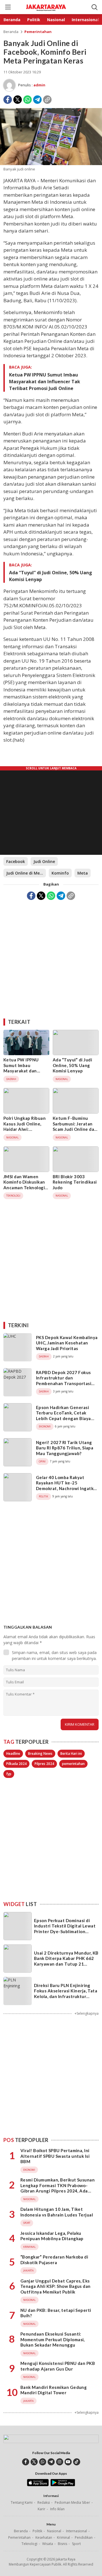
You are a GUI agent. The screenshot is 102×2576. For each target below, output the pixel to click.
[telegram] (51, 2462)
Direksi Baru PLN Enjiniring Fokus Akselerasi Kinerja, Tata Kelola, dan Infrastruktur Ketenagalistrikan (66, 1994)
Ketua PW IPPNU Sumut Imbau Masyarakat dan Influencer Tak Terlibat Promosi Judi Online (45, 382)
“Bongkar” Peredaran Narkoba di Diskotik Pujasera (54, 2260)
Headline (13, 1754)
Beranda (11, 32)
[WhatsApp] (27, 100)
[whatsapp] (43, 2462)
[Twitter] (18, 100)
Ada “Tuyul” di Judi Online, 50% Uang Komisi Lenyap (51, 576)
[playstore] (63, 2485)
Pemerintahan (38, 32)
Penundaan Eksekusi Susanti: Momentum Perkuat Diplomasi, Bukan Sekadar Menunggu (53, 2339)
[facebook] (26, 2462)
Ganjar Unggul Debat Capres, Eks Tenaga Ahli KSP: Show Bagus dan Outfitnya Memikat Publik (56, 2286)
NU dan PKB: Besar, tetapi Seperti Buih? (56, 2313)
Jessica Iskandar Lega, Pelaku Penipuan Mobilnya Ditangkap (52, 2236)
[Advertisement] (51, 957)
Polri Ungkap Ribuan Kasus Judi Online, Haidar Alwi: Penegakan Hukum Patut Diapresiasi (25, 1129)
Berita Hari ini (71, 1754)
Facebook (16, 861)
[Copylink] (47, 100)
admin (39, 85)
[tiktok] (77, 2462)
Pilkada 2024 (16, 1764)
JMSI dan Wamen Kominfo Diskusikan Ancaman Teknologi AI (24, 1185)
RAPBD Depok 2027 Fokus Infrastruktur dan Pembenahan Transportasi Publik (64, 1381)
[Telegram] (37, 100)
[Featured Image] (51, 164)
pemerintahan (73, 1764)
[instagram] (60, 2462)
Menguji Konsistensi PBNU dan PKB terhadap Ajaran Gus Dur (58, 2366)
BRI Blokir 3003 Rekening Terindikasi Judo (75, 1182)
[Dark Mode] (84, 7)
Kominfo (60, 873)
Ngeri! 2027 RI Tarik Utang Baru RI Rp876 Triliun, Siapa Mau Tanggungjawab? (65, 1448)
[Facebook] (8, 100)
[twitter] (34, 2462)
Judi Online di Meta (25, 873)
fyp (9, 1774)
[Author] (9, 85)
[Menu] (8, 7)
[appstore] (38, 2485)
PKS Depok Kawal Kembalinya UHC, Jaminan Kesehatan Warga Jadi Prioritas (67, 1343)
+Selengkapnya (87, 2013)
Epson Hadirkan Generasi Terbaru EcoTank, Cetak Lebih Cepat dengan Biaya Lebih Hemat (63, 1416)
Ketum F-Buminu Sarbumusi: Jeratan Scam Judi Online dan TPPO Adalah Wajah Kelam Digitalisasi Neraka (75, 1132)
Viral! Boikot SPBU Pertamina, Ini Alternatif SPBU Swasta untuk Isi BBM (55, 2156)
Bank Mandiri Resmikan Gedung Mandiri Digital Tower (54, 2390)
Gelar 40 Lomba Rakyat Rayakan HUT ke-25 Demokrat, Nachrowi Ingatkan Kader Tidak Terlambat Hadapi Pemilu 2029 (67, 1488)
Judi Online (44, 861)
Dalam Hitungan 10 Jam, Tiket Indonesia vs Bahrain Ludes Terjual (57, 2212)
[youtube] (68, 2462)
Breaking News (40, 1754)
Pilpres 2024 (44, 1764)
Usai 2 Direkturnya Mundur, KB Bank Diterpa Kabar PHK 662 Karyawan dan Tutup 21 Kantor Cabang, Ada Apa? (66, 1961)
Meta (83, 873)
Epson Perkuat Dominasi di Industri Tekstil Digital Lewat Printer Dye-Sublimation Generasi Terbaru (65, 1929)
